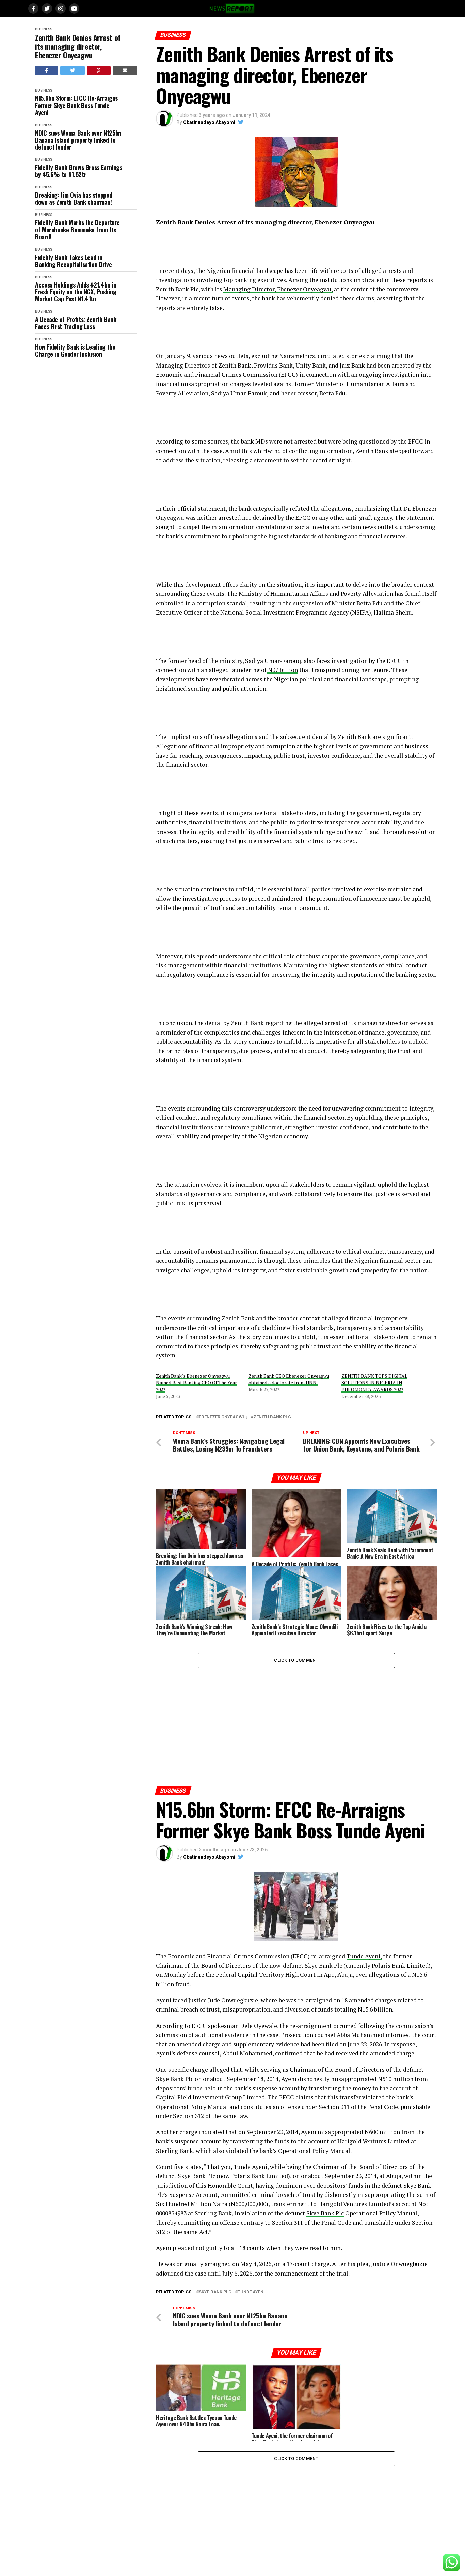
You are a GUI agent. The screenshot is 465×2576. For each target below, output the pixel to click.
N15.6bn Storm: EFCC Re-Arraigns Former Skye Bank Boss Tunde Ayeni (76, 105)
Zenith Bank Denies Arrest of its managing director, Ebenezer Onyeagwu (78, 46)
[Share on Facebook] (47, 71)
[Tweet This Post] (73, 71)
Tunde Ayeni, (364, 1956)
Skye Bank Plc (325, 2213)
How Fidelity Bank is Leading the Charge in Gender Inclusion (75, 350)
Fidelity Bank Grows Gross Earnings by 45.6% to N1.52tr (79, 171)
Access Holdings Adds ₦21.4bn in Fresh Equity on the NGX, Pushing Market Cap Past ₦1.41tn (76, 292)
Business (44, 29)
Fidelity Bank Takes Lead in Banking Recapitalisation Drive (73, 261)
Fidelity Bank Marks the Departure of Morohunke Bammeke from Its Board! (77, 230)
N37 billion (282, 670)
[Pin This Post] (99, 71)
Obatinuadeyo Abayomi (209, 122)
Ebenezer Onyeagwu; (223, 1417)
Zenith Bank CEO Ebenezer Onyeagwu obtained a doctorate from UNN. (289, 1379)
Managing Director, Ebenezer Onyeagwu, (278, 289)
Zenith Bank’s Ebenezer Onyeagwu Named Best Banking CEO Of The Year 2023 (196, 1383)
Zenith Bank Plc (272, 1417)
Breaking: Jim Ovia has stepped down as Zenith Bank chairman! (74, 198)
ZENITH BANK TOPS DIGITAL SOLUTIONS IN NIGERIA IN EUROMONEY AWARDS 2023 (374, 1383)
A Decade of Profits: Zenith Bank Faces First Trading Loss (76, 323)
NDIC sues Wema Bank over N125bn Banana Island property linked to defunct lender (78, 140)
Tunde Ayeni (251, 2292)
